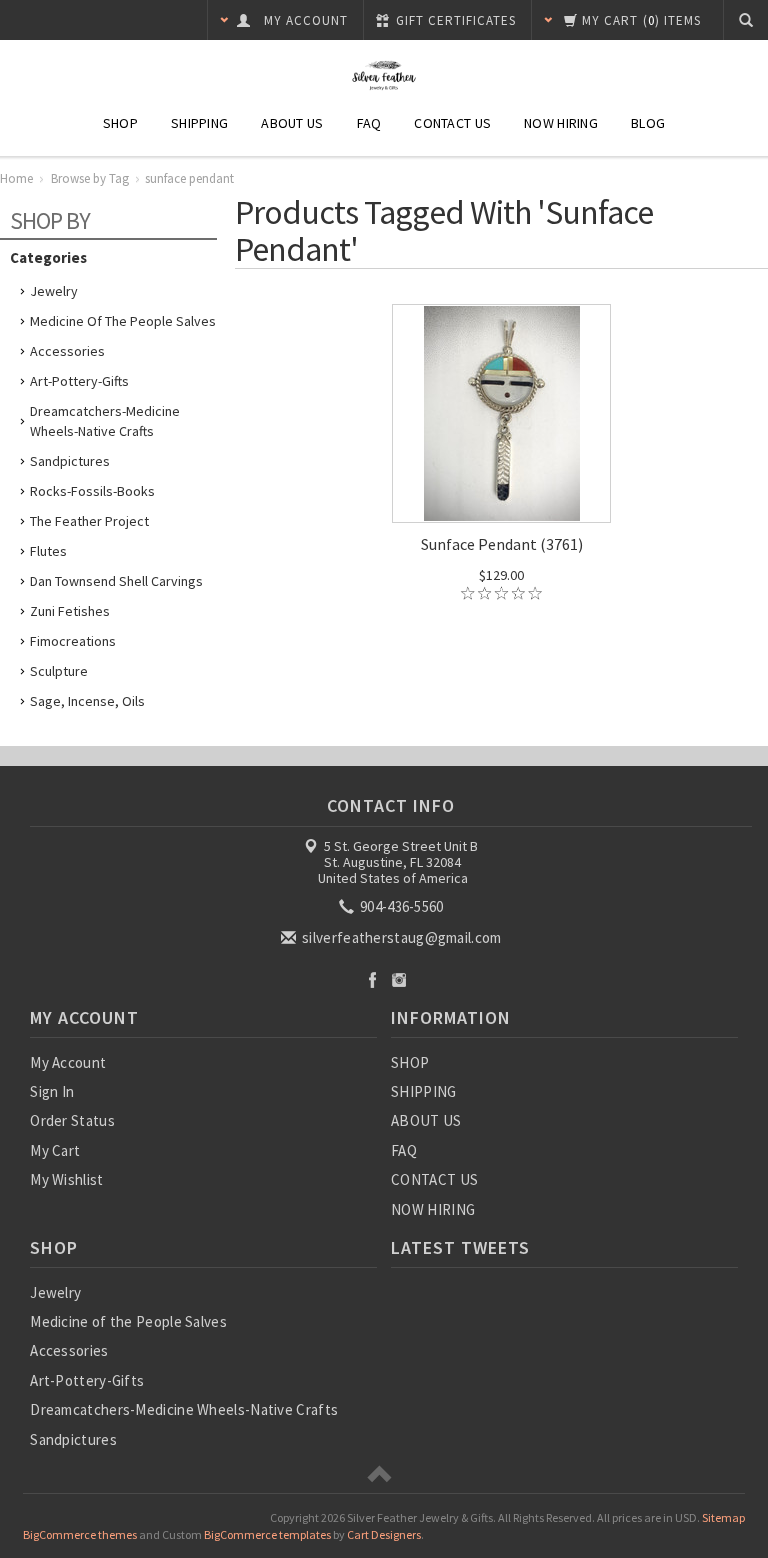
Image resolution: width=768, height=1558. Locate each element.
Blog (648, 123)
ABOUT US (292, 123)
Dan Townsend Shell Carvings (116, 581)
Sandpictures (70, 461)
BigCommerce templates (267, 1534)
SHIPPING (199, 123)
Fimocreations (73, 641)
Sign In (52, 1091)
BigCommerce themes (80, 1534)
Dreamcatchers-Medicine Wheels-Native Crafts (105, 421)
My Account (68, 1062)
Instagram (399, 979)
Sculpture (59, 671)
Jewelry (54, 291)
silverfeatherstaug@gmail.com (400, 937)
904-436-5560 (400, 906)
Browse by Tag (90, 178)
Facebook (372, 979)
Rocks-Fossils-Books (92, 491)
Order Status (72, 1120)
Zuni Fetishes (70, 611)
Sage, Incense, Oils (87, 701)
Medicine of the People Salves (123, 321)
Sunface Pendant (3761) (502, 544)
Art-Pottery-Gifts (79, 381)
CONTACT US (452, 123)
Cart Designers (384, 1534)
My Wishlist (66, 1179)
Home (16, 178)
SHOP (120, 123)
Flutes (48, 551)
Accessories (67, 351)
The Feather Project (89, 521)
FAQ (369, 123)
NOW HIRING (561, 123)
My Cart (55, 1150)
